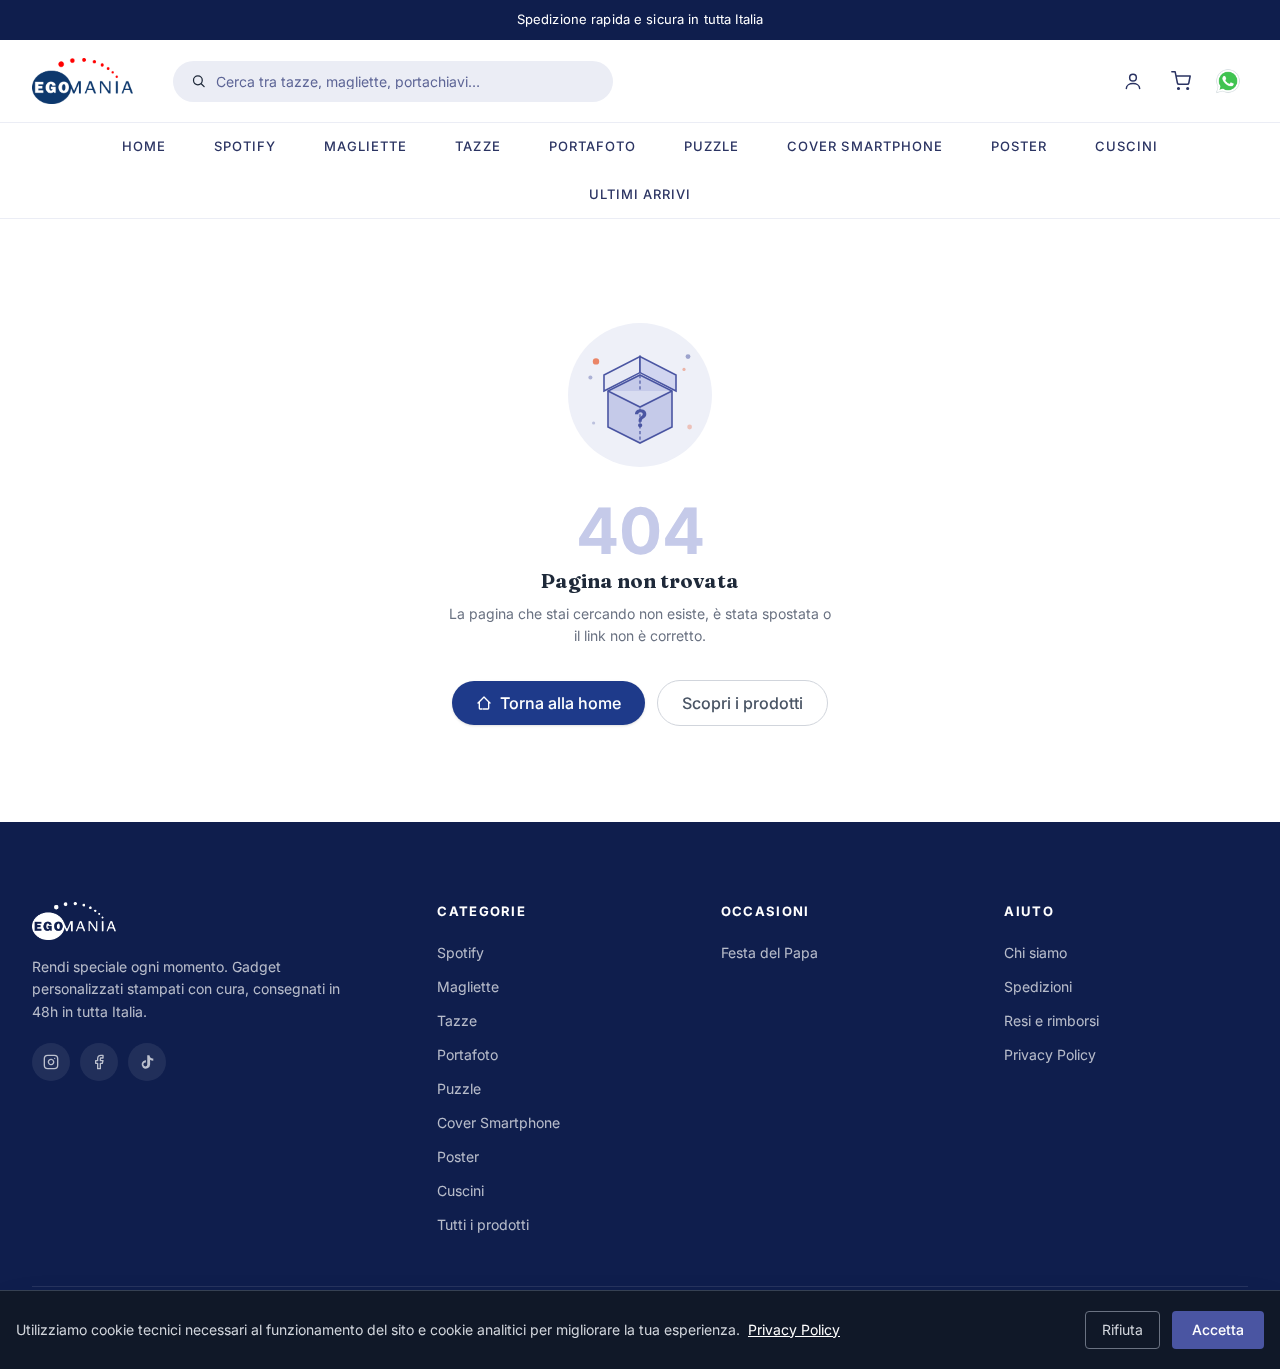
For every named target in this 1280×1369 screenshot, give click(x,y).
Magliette (365, 146)
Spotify (245, 146)
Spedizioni (1038, 986)
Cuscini (1126, 146)
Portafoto (592, 146)
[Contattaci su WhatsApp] (1228, 81)
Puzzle (711, 146)
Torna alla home (560, 703)
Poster (1019, 146)
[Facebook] (99, 1062)
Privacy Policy (1050, 1054)
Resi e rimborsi (1051, 1020)
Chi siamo (1035, 952)
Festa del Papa (769, 952)
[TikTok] (147, 1062)
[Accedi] (1133, 81)
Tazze (477, 146)
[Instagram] (51, 1062)
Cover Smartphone (865, 146)
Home (144, 146)
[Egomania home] (82, 81)
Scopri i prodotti (742, 703)
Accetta (1218, 1329)
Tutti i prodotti (483, 1224)
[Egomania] (214, 921)
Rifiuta (1122, 1329)
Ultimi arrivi (640, 193)
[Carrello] (1181, 81)
